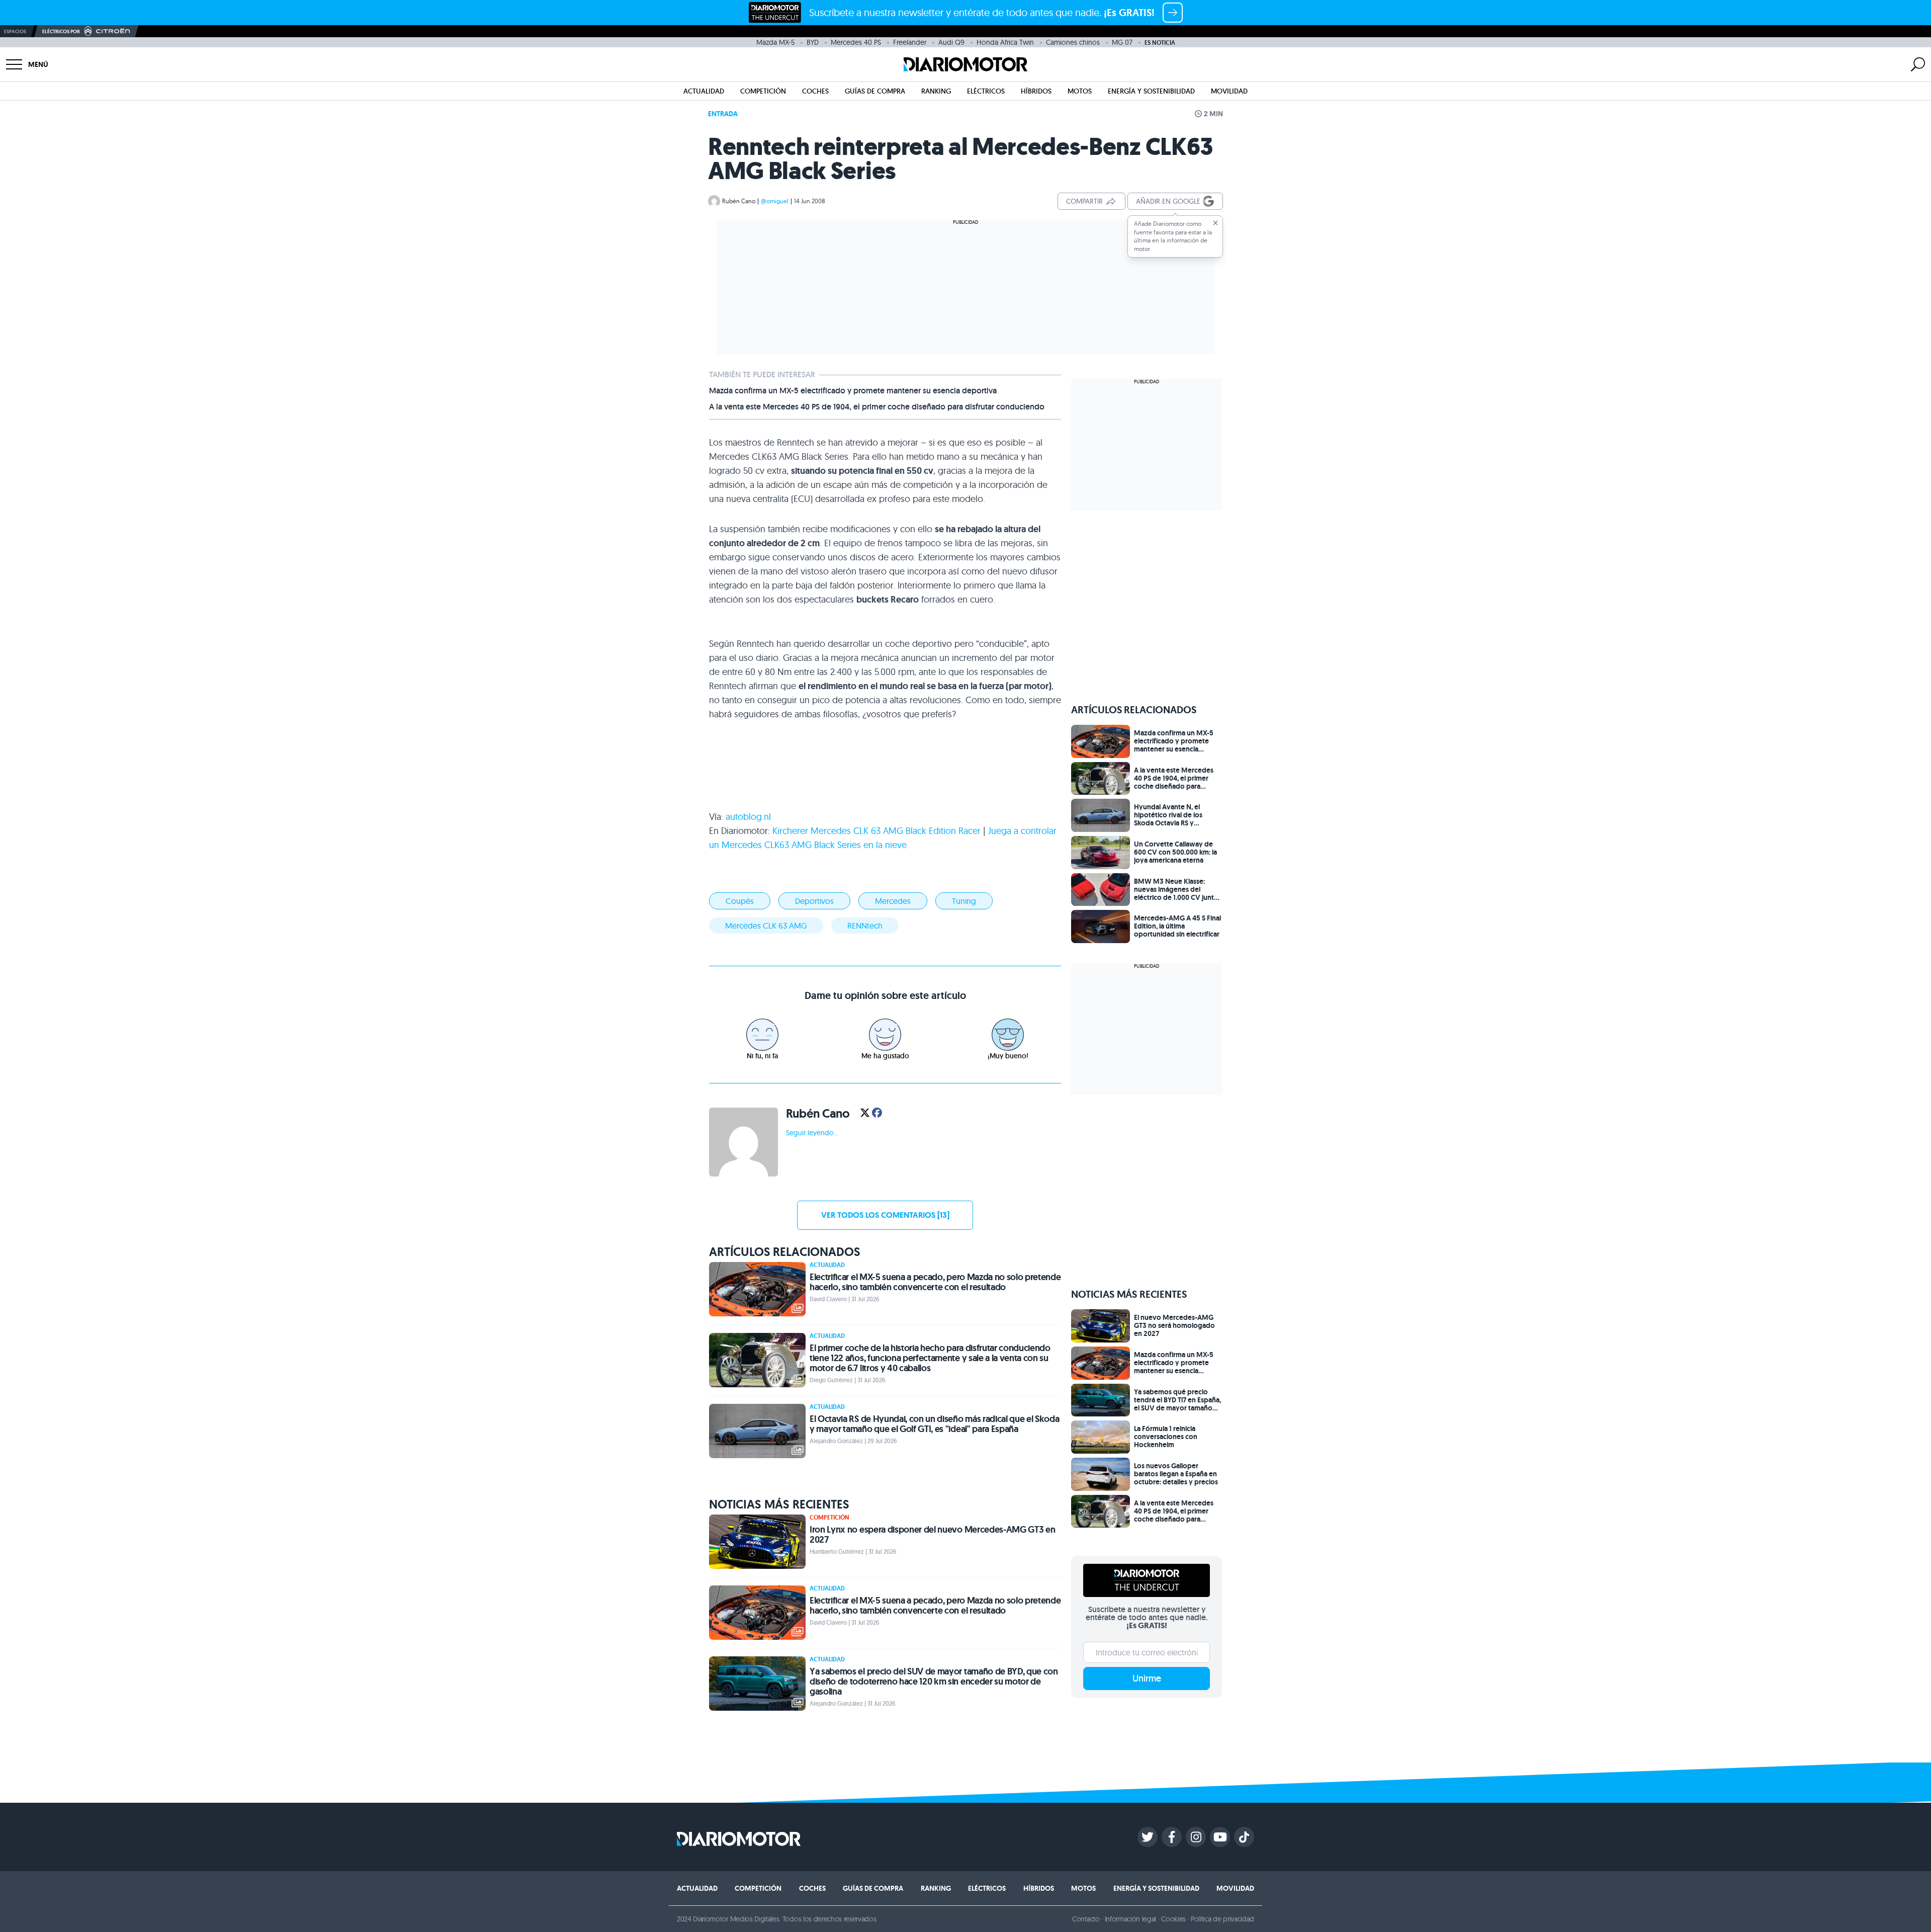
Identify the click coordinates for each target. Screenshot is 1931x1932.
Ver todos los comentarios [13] (885, 1215)
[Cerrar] (1215, 223)
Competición (763, 91)
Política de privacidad (1222, 1919)
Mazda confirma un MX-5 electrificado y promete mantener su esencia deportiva (853, 391)
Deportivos (814, 901)
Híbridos (1036, 91)
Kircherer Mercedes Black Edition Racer (876, 831)
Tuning (964, 901)
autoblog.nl (748, 817)
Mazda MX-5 (775, 42)
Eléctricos (986, 91)
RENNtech (865, 926)
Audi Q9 (951, 42)
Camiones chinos (1073, 42)
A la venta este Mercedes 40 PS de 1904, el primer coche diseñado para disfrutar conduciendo (877, 407)
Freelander (910, 42)
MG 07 (1122, 42)
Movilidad (1229, 91)
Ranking (936, 91)
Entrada (723, 114)
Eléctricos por (61, 31)
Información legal (1131, 1919)
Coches (815, 91)
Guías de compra (875, 91)
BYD (813, 42)
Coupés (740, 901)
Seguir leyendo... (812, 1133)
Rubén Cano (739, 201)
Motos (1080, 91)
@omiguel (775, 201)
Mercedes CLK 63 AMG (766, 926)
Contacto (1086, 1919)
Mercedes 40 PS (856, 42)
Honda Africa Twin (1005, 42)
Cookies (1173, 1919)
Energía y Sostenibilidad (1151, 91)
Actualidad (704, 91)
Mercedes (893, 901)
